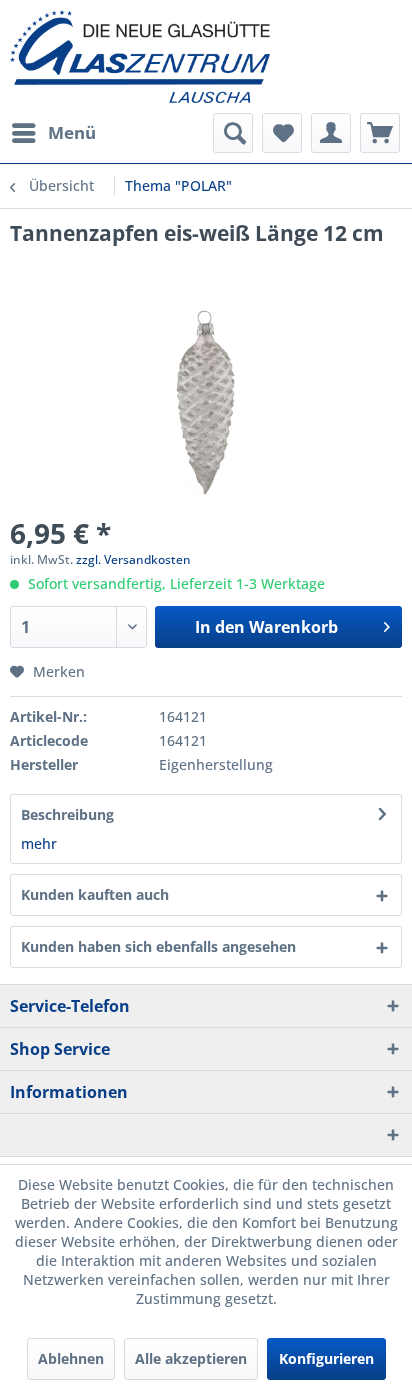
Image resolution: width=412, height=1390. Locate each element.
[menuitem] (53, 133)
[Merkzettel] (282, 133)
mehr (39, 843)
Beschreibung (67, 814)
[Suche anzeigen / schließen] (233, 133)
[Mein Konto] (331, 133)
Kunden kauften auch (95, 894)
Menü (72, 132)
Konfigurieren (326, 1358)
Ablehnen (71, 1358)
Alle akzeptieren (191, 1358)
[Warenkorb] (380, 133)
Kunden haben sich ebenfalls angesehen (158, 946)
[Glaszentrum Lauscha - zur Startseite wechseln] (206, 56)
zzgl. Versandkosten (133, 559)
